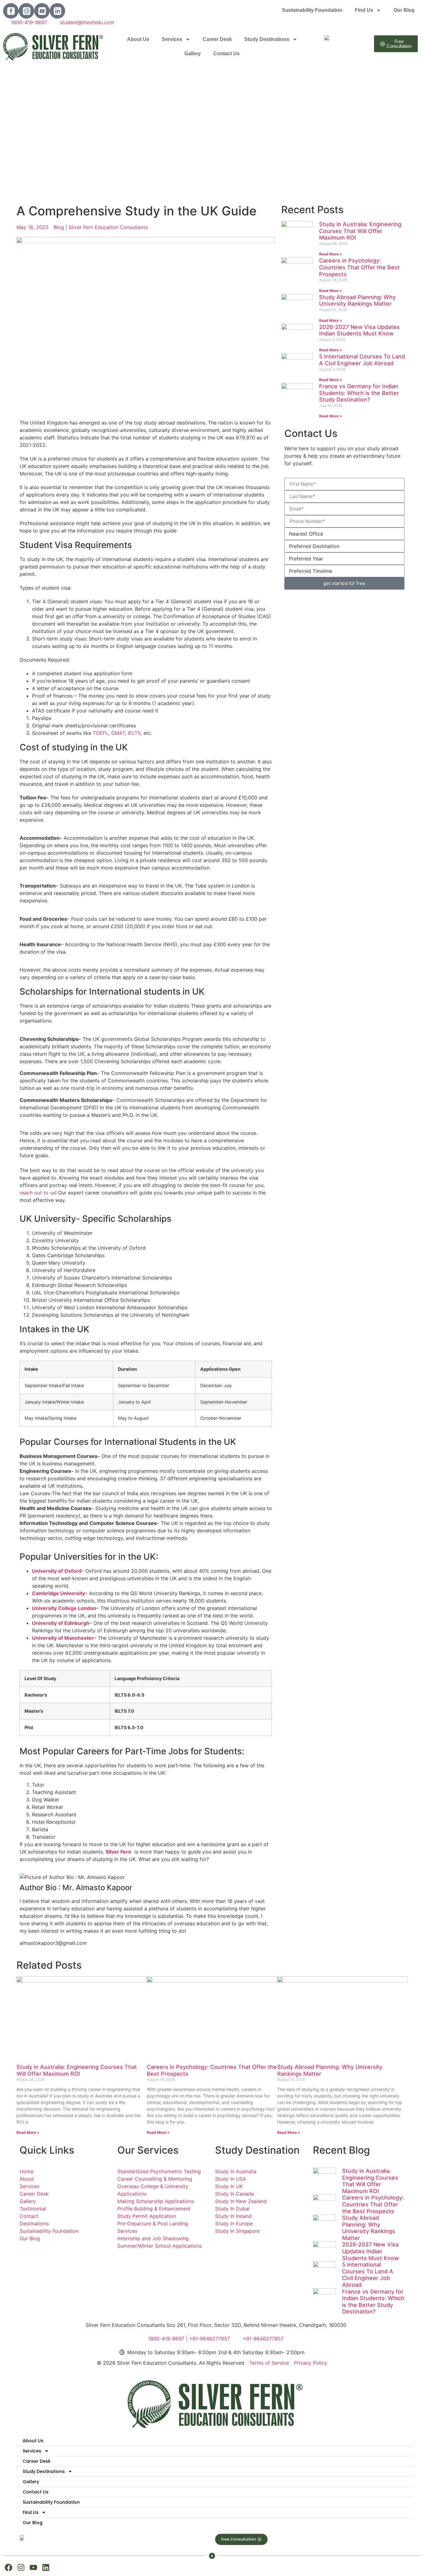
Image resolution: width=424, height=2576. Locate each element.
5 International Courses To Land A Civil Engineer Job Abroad (362, 360)
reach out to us (37, 1193)
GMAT (118, 733)
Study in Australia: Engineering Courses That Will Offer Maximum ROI (360, 231)
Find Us (364, 10)
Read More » (331, 254)
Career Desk (217, 39)
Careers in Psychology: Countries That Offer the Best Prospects (359, 267)
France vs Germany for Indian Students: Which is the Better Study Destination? (359, 393)
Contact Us (226, 54)
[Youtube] (33, 2567)
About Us (138, 39)
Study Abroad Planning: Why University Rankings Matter (357, 301)
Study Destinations (267, 39)
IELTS (134, 733)
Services (172, 39)
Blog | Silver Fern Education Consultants (101, 227)
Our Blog (404, 10)
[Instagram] (21, 2567)
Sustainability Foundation (312, 10)
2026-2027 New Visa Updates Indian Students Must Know (359, 330)
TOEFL (101, 733)
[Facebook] (9, 2567)
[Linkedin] (46, 2567)
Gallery (193, 54)
